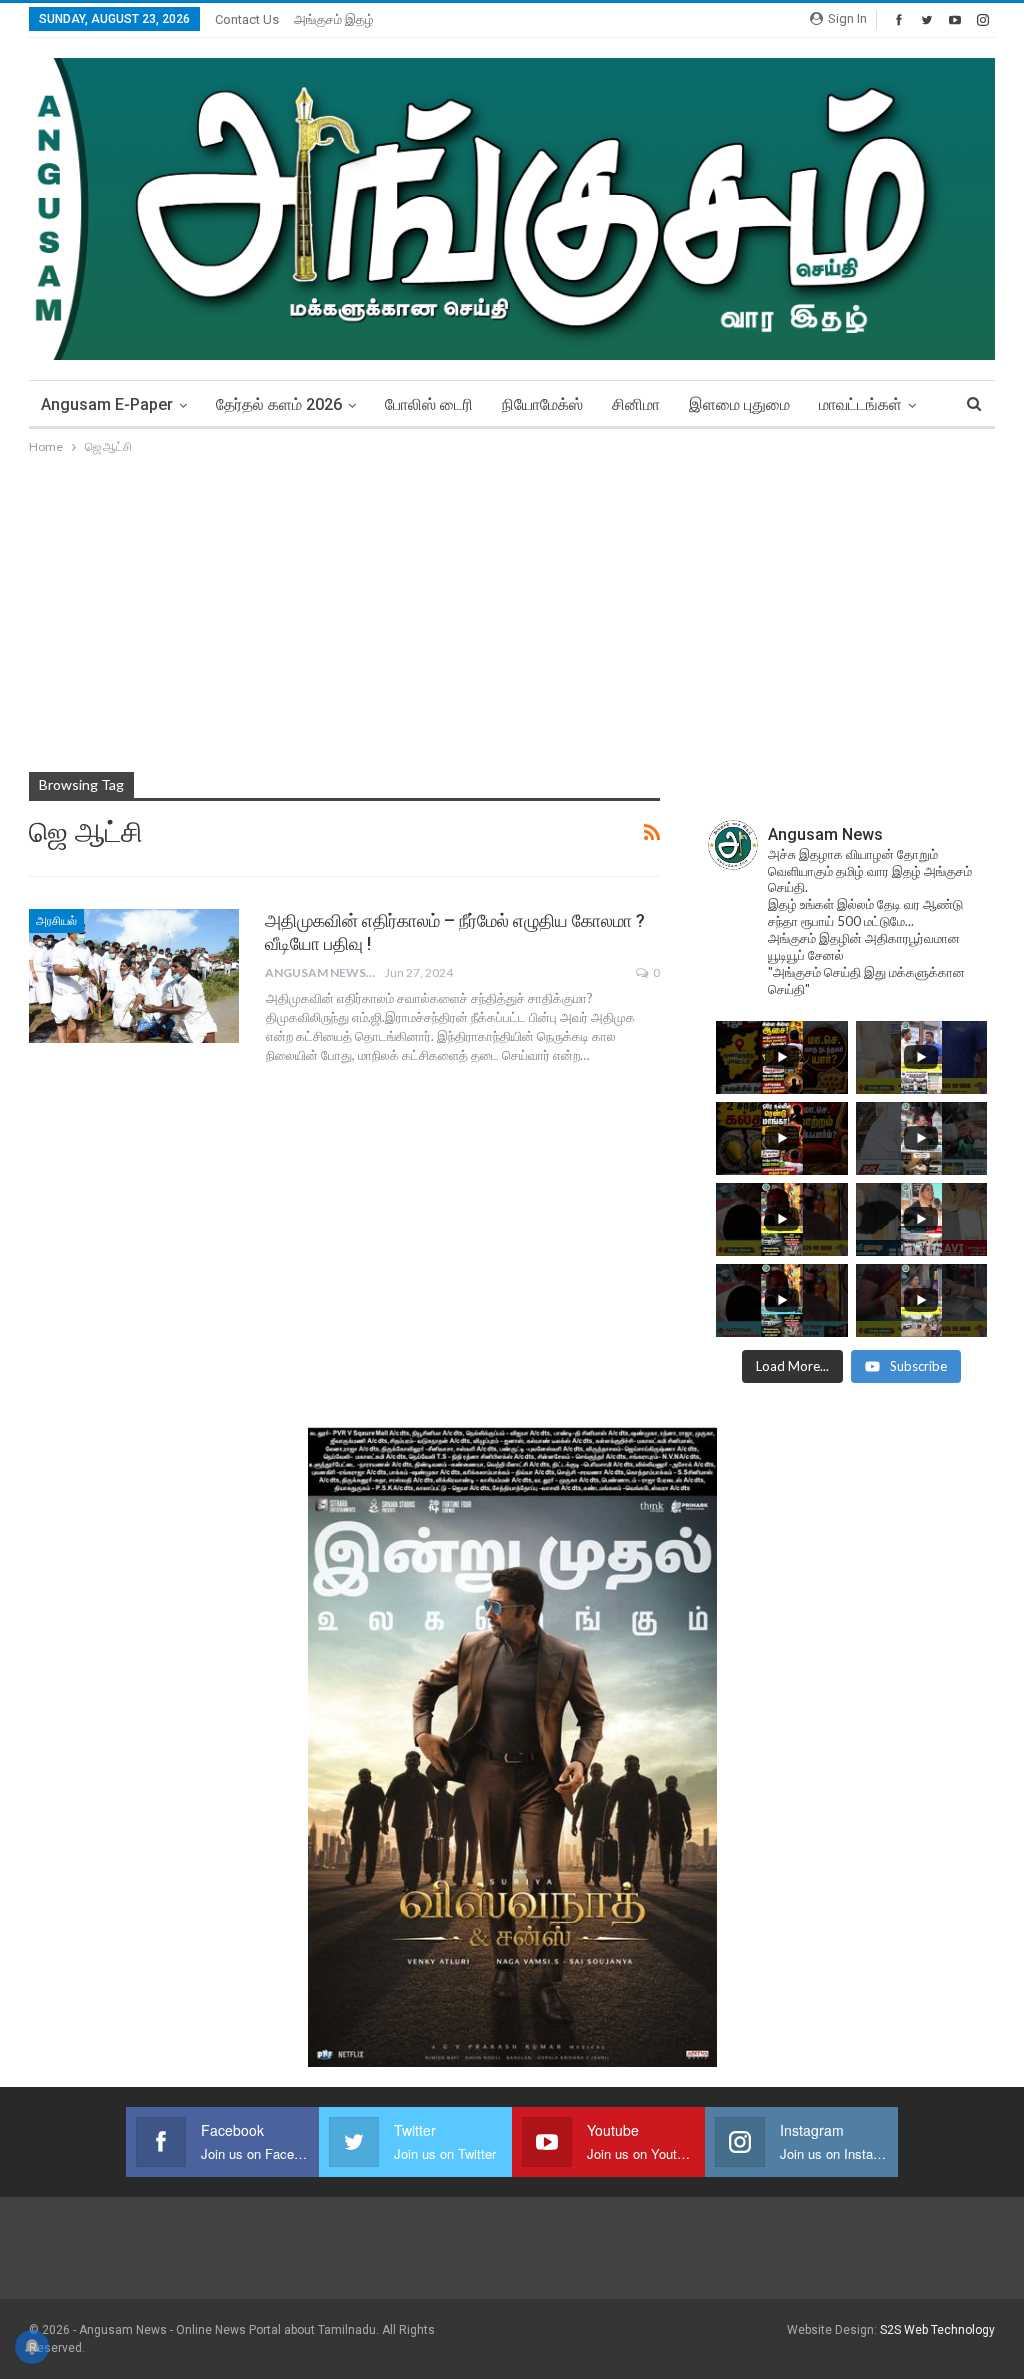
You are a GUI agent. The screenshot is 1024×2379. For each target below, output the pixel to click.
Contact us (247, 19)
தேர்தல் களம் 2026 (279, 404)
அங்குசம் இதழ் (334, 19)
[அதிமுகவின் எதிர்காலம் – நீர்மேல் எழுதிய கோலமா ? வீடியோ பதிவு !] (134, 976)
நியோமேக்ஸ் (542, 404)
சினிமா (636, 404)
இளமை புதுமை (739, 404)
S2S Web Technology (937, 2330)
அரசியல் (56, 921)
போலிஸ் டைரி (429, 404)
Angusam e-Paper (107, 404)
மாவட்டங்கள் (860, 404)
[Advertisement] (512, 608)
